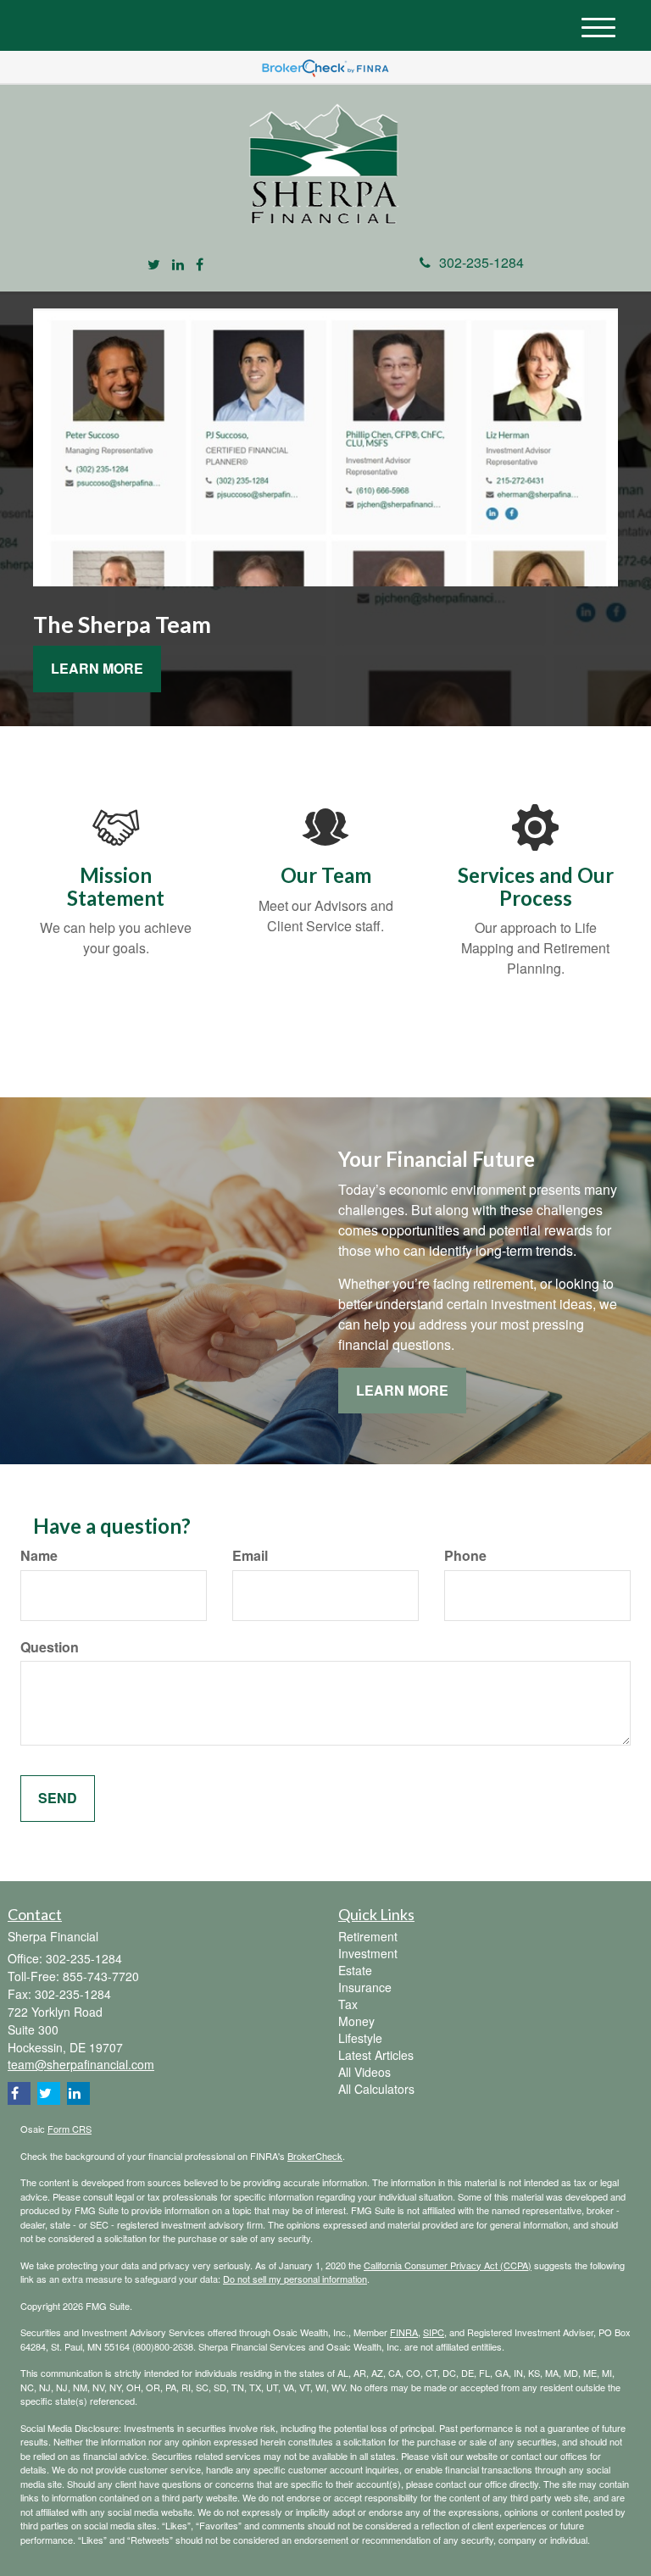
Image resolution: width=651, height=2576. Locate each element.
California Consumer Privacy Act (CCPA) (448, 2265)
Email (250, 1556)
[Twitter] (154, 265)
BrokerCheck (315, 2156)
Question (50, 1647)
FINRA (404, 2332)
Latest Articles (376, 2055)
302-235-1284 (481, 262)
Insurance (365, 1987)
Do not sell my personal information (295, 2279)
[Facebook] (200, 265)
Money (356, 2021)
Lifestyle (360, 2038)
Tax (348, 2004)
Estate (355, 1970)
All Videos (364, 2072)
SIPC (434, 2332)
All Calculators (376, 2089)
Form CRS (70, 2129)
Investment (368, 1953)
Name (39, 1556)
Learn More (97, 668)
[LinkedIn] (178, 265)
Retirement (368, 1936)
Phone (465, 1556)
